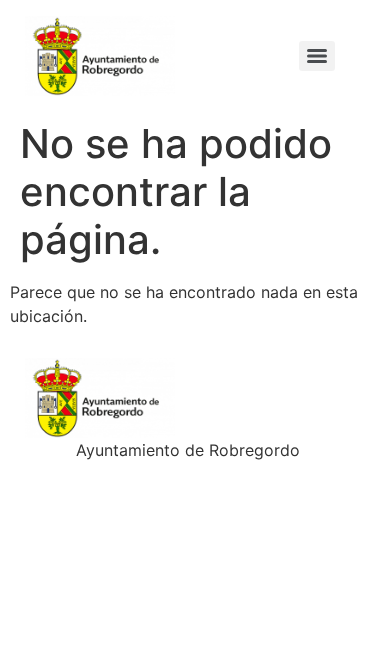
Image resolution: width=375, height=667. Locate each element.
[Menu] (317, 56)
